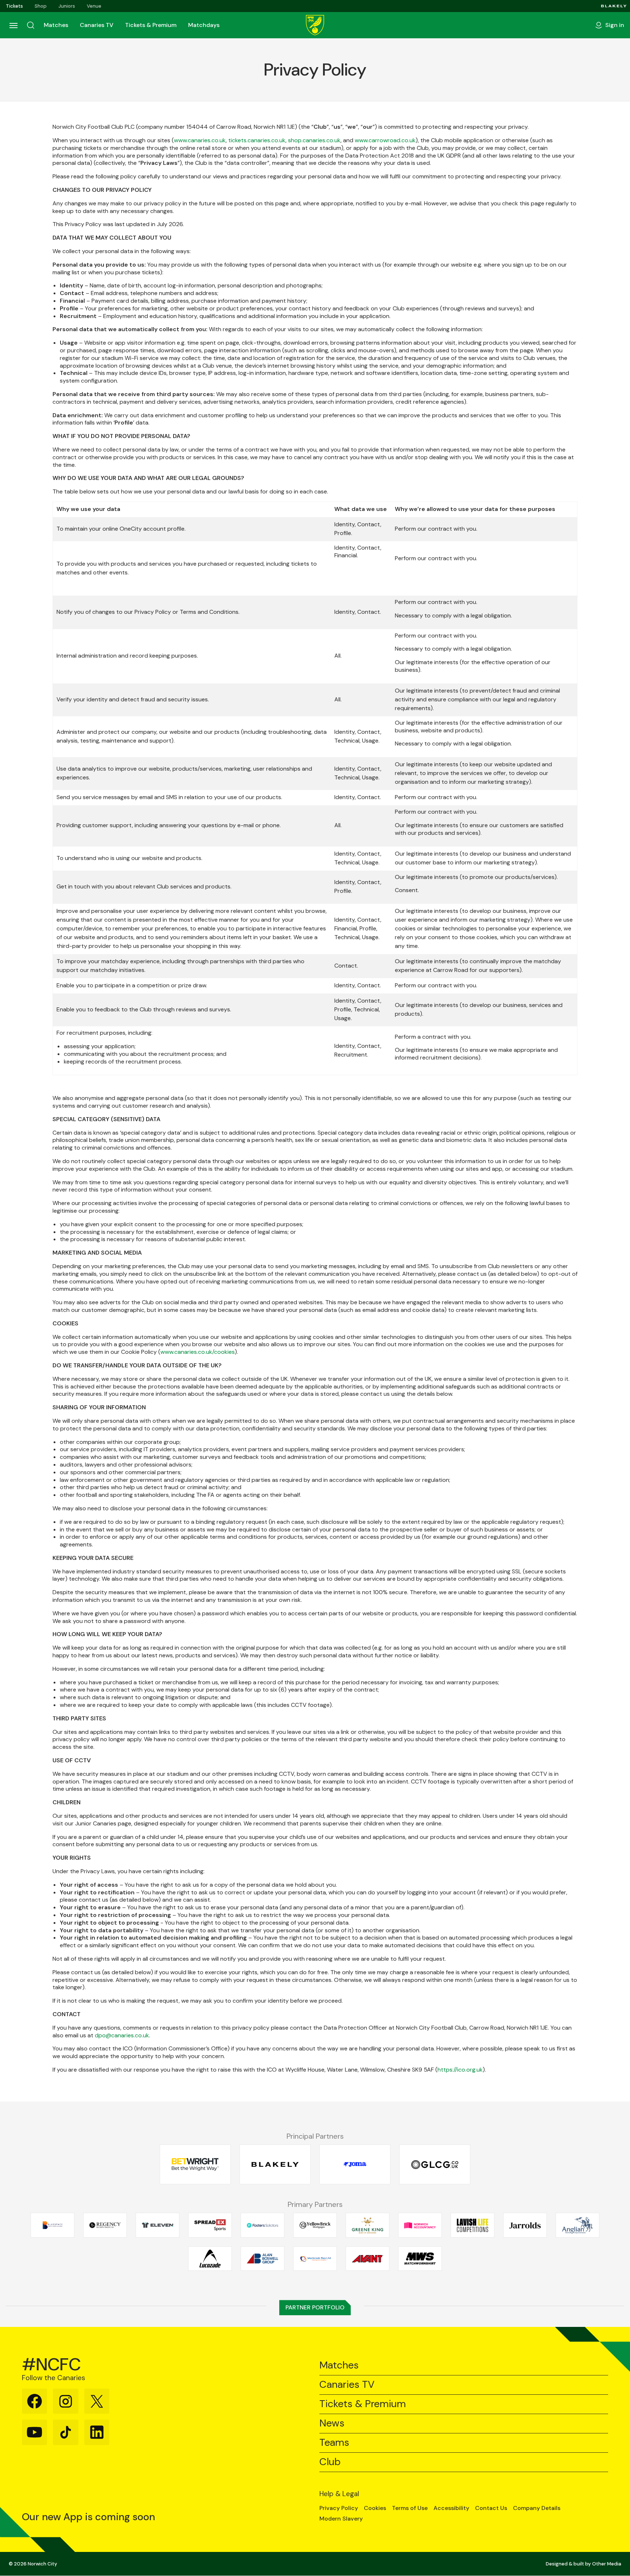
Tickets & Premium (151, 25)
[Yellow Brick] (315, 2225)
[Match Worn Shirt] (420, 2258)
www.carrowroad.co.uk (385, 140)
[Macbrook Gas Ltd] (315, 2258)
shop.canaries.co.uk (314, 140)
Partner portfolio (315, 2307)
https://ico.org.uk (460, 2070)
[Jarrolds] (525, 2225)
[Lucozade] (210, 2258)
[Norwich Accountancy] (420, 2225)
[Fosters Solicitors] (262, 2225)
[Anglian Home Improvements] (577, 2225)
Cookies (375, 2508)
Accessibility (451, 2508)
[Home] (315, 25)
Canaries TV (97, 25)
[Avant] (367, 2258)
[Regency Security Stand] (105, 2225)
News (332, 2423)
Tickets (14, 6)
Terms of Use (410, 2508)
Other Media (607, 2564)
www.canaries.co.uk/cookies (198, 1352)
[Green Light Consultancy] (435, 2164)
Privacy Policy (339, 2508)
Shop (41, 6)
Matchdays (204, 25)
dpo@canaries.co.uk (122, 2035)
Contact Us (491, 2508)
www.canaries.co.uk (200, 140)
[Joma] (355, 2164)
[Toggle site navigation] (13, 25)
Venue (94, 6)
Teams (334, 2443)
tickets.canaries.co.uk (257, 140)
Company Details (537, 2508)
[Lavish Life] (472, 2225)
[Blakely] (614, 6)
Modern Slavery (341, 2519)
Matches (56, 25)
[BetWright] (195, 2164)
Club (330, 2462)
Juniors (67, 6)
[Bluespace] (52, 2225)
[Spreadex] (210, 2225)
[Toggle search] (31, 25)
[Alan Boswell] (262, 2258)
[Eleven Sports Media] (157, 2225)
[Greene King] (367, 2225)
